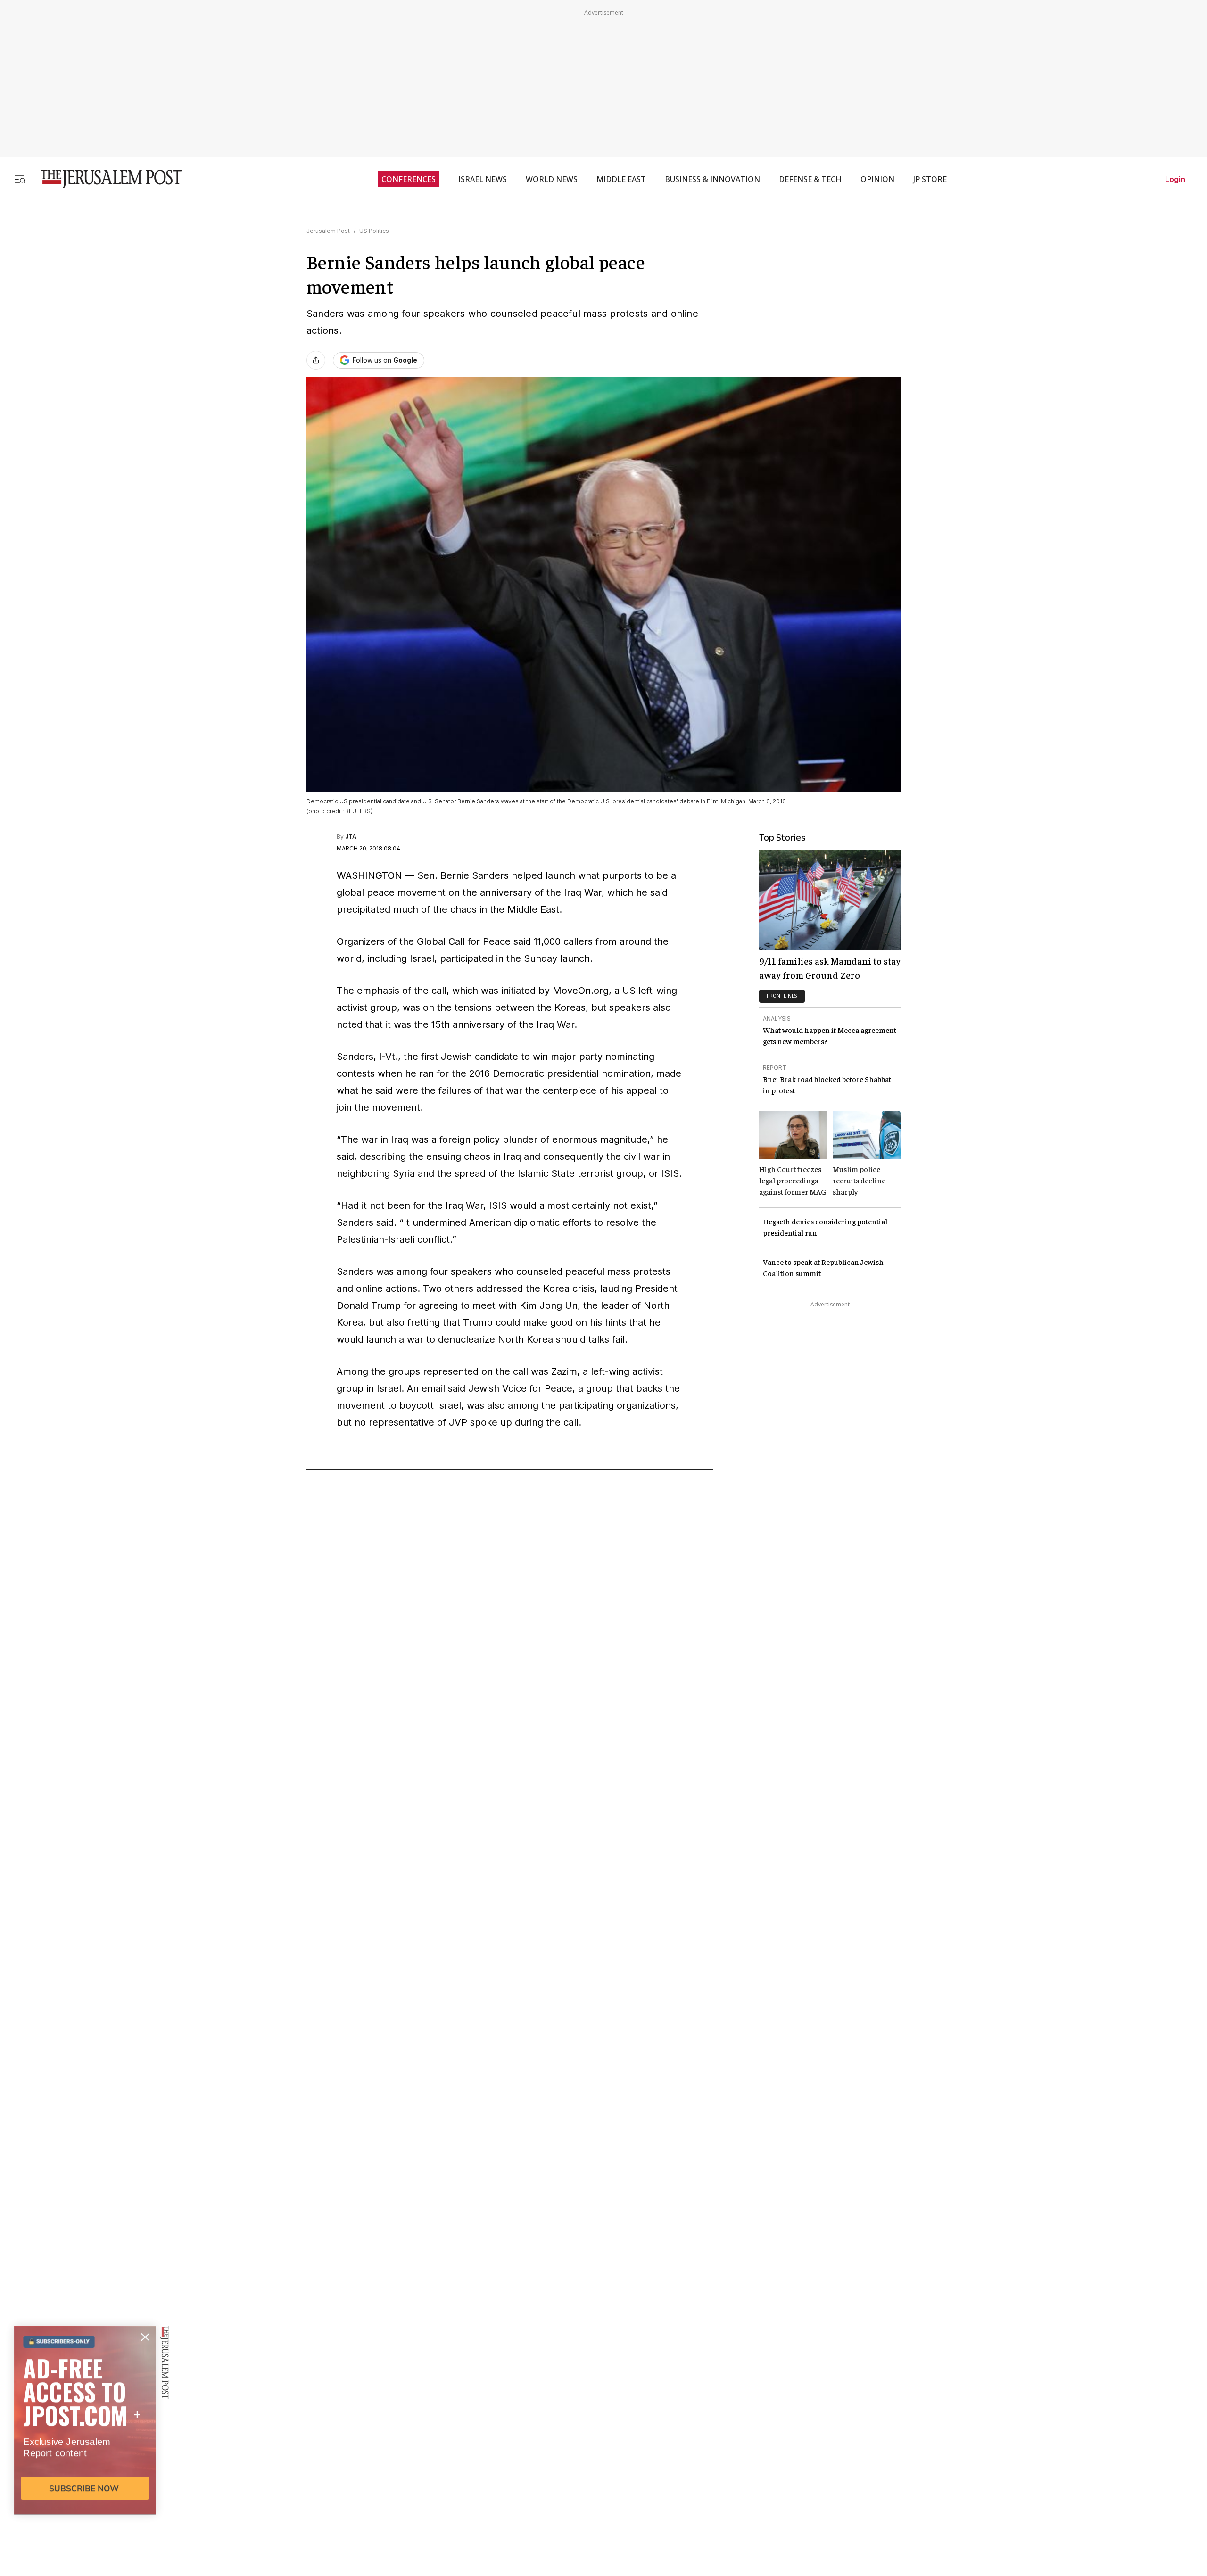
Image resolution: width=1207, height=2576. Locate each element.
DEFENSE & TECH (810, 179)
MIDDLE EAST (621, 179)
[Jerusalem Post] (105, 179)
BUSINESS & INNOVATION (712, 179)
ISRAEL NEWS (483, 179)
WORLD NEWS (552, 179)
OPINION (877, 179)
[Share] (316, 360)
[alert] (85, 2468)
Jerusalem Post (328, 231)
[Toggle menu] (20, 179)
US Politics (374, 231)
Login (1175, 179)
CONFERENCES (409, 179)
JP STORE (930, 179)
